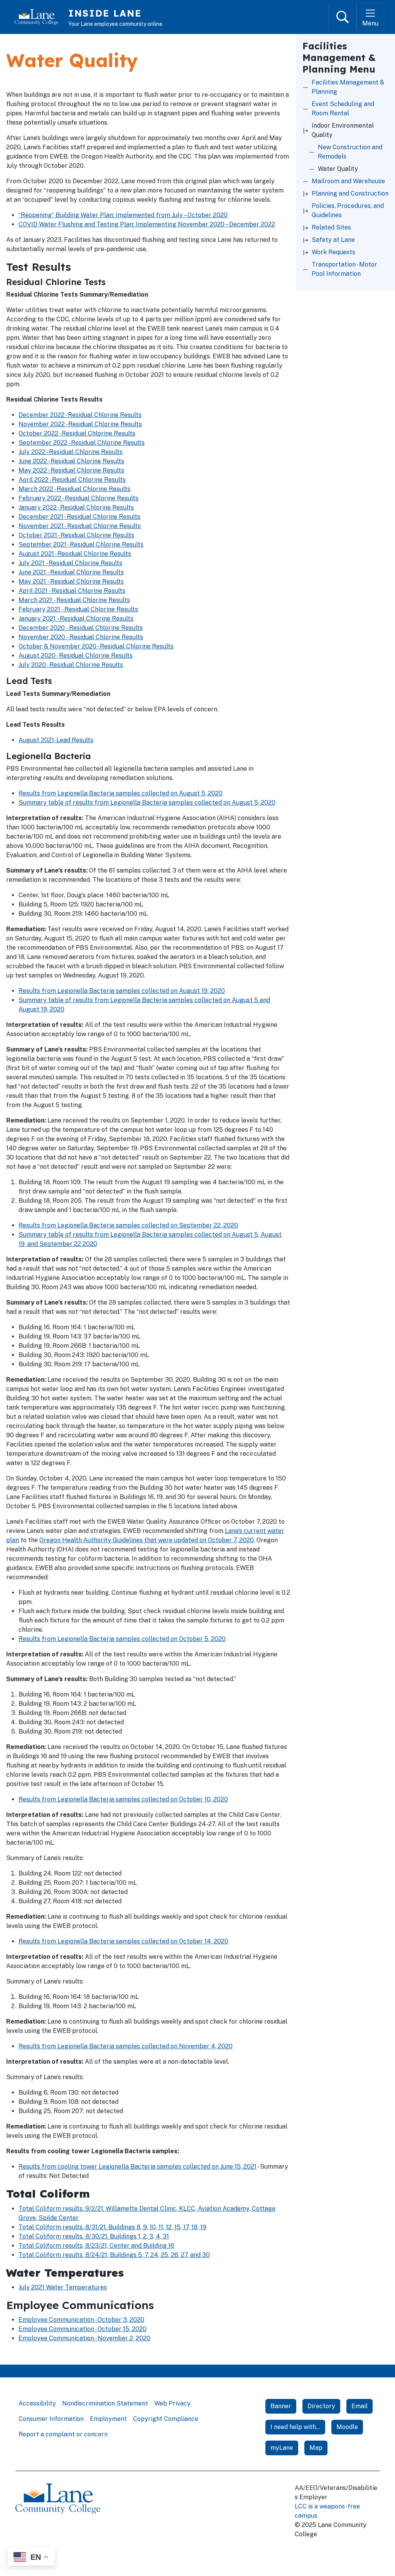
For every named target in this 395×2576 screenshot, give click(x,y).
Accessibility (37, 2403)
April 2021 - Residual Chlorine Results (72, 591)
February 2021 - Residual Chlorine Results (78, 609)
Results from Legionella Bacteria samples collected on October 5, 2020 (122, 1639)
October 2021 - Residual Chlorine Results (76, 535)
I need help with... (295, 2427)
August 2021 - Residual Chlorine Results (75, 554)
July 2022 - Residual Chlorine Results (71, 452)
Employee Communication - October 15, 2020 (83, 2329)
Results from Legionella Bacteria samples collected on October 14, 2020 (123, 1941)
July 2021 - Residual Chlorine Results (70, 563)
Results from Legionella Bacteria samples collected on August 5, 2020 (121, 793)
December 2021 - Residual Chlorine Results (79, 517)
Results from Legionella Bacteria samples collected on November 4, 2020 (126, 2046)
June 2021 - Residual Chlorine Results (71, 572)
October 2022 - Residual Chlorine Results (77, 433)
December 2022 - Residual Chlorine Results (80, 415)
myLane (282, 2448)
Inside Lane (105, 13)
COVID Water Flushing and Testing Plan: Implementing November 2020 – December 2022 (147, 224)
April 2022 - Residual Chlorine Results (72, 480)
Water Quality (338, 169)
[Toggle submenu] (306, 130)
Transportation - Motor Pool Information (344, 269)
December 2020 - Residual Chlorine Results (81, 628)
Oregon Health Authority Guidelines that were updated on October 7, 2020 (147, 1540)
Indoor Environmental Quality (343, 130)
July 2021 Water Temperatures (63, 2287)
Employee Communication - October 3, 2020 (81, 2320)
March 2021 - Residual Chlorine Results (74, 600)
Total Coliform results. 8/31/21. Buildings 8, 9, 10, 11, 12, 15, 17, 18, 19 (112, 2227)
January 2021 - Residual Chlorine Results (76, 619)
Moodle (347, 2427)
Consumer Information (51, 2419)
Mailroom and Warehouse (348, 181)
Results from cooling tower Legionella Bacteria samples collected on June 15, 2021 (138, 2167)
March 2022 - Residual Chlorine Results (74, 489)
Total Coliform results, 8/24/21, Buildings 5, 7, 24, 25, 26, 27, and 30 (114, 2255)
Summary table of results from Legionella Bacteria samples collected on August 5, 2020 (147, 803)
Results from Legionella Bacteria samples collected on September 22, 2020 (128, 1225)
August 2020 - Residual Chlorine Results (76, 656)
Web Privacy (172, 2403)
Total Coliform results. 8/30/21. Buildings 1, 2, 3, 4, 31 (94, 2236)
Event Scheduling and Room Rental (343, 109)
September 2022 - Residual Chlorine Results (82, 443)
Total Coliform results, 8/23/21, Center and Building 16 (96, 2246)
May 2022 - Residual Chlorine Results (71, 470)
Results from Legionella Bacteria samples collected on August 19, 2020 (122, 991)
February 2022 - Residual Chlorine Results (78, 498)
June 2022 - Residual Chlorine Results (71, 461)
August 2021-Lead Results (56, 740)
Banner (281, 2406)
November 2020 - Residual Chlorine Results (81, 637)
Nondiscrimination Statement (105, 2403)
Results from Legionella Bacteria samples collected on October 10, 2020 (123, 1799)
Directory (321, 2406)
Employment (108, 2419)
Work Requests (333, 252)
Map (316, 2448)
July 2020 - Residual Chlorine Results (71, 665)
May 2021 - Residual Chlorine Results (71, 582)
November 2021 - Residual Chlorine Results (80, 526)
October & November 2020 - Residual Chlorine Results (96, 646)
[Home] (40, 17)
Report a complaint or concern (63, 2434)
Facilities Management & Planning (348, 87)
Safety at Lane (333, 240)
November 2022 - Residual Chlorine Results (80, 424)
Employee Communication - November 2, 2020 (84, 2338)
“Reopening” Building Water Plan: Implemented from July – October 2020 (123, 215)
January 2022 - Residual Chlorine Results (76, 507)
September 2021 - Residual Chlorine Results (81, 544)
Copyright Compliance (166, 2419)
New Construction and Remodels (350, 152)
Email (360, 2406)
